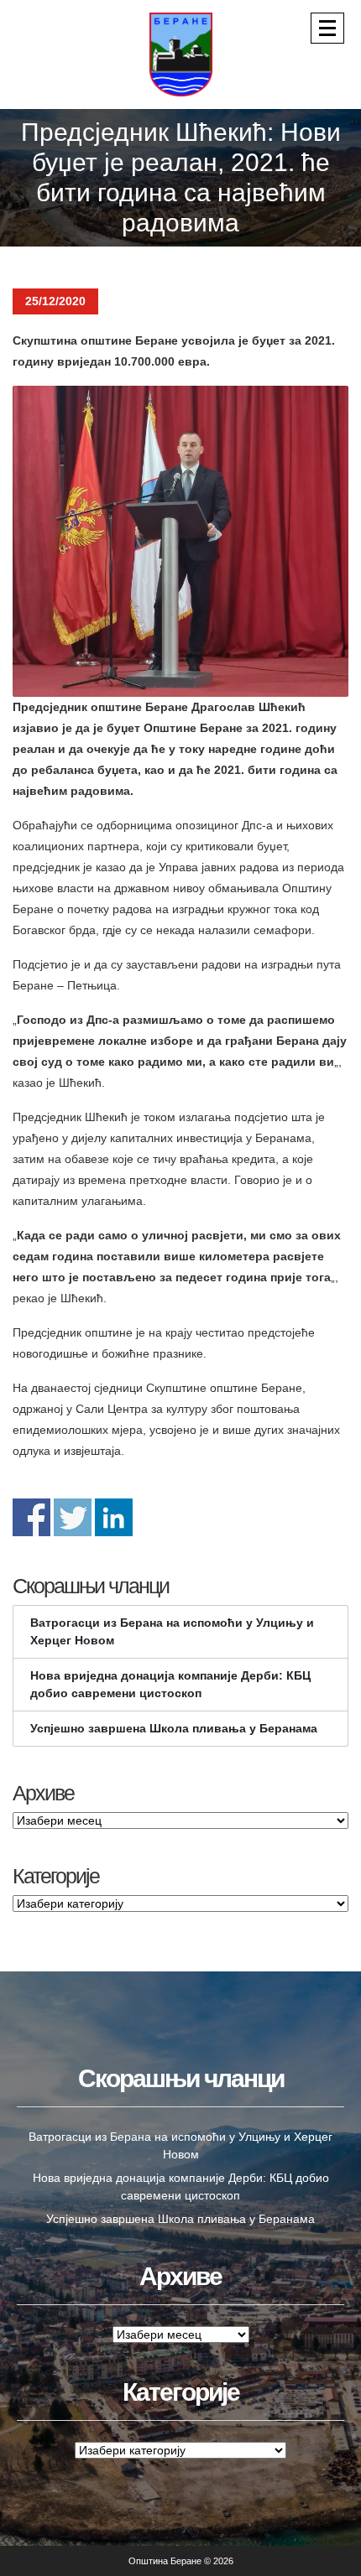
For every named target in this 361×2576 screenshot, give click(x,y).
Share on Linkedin (114, 1517)
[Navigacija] (327, 28)
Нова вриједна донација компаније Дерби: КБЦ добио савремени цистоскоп (170, 1684)
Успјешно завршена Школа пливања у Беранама (174, 1728)
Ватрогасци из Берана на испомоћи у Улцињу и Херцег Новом (172, 1631)
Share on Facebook (31, 1517)
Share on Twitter (73, 1517)
